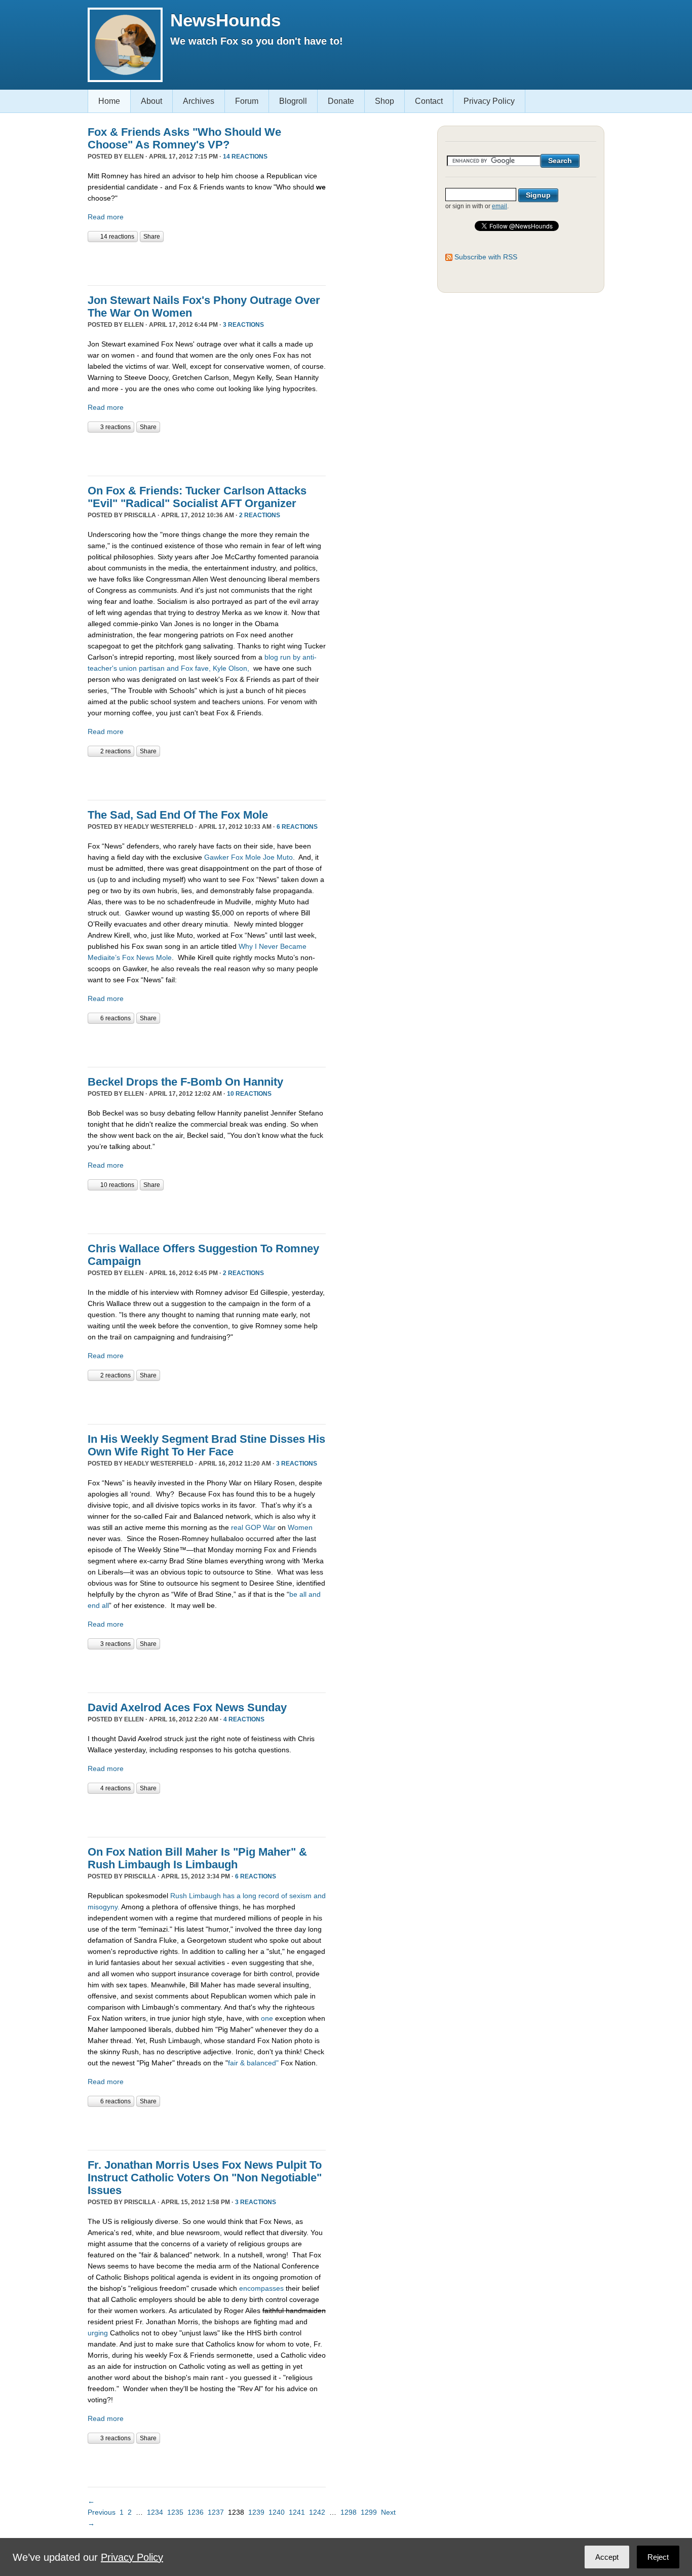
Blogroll (293, 101)
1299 (369, 2512)
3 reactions (243, 325)
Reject (658, 2557)
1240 (277, 2512)
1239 (256, 2512)
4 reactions (244, 1719)
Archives (199, 101)
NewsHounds (225, 20)
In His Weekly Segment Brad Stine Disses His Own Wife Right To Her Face (206, 1445)
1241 (297, 2512)
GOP (253, 1527)
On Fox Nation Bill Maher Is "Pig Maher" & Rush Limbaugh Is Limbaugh (197, 1858)
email (499, 206)
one (268, 2018)
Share (152, 237)
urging (98, 2333)
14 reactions (245, 157)
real (237, 1527)
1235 (175, 2512)
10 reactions (249, 1094)
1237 (216, 2512)
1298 (349, 2512)
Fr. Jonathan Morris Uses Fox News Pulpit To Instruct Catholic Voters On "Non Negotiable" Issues (205, 2178)
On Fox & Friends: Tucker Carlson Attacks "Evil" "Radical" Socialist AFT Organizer (197, 497)
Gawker (217, 857)
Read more (106, 217)
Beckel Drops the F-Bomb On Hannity (185, 1082)
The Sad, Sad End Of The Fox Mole (178, 815)
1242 (317, 2512)
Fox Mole (246, 857)
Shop (385, 101)
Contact (429, 101)
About (151, 101)
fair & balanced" (253, 2063)
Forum (247, 101)
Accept (607, 2557)
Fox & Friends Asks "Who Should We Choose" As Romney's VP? (184, 138)
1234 (155, 2512)
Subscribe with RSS (486, 257)
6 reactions (297, 827)
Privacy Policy (489, 101)
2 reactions (260, 515)
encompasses (261, 2288)
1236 (196, 2512)
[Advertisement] (206, 262)
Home (109, 101)
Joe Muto (278, 857)
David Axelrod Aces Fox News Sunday (187, 1707)
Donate (341, 101)
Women (300, 1527)
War (269, 1527)
